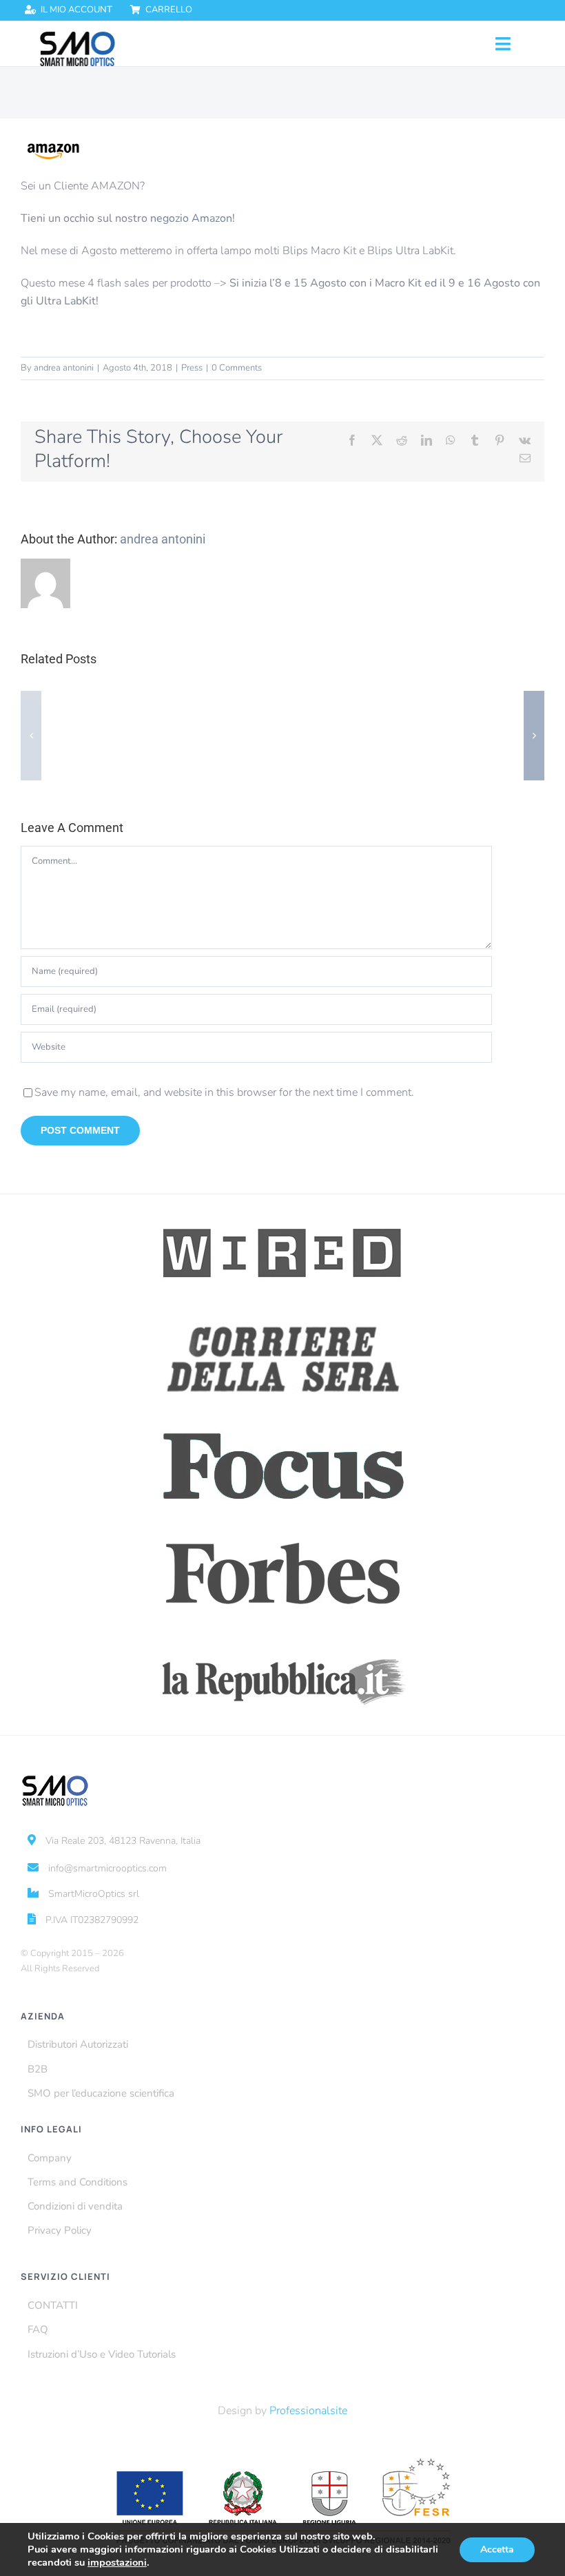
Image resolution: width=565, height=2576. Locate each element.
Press (192, 368)
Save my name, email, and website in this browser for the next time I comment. (224, 1092)
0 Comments (237, 368)
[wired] (283, 1210)
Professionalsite (308, 2411)
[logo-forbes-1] (283, 1530)
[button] (31, 736)
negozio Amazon (191, 218)
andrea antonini (64, 368)
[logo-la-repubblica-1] (283, 1637)
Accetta (497, 2549)
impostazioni (117, 2562)
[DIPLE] (78, 37)
